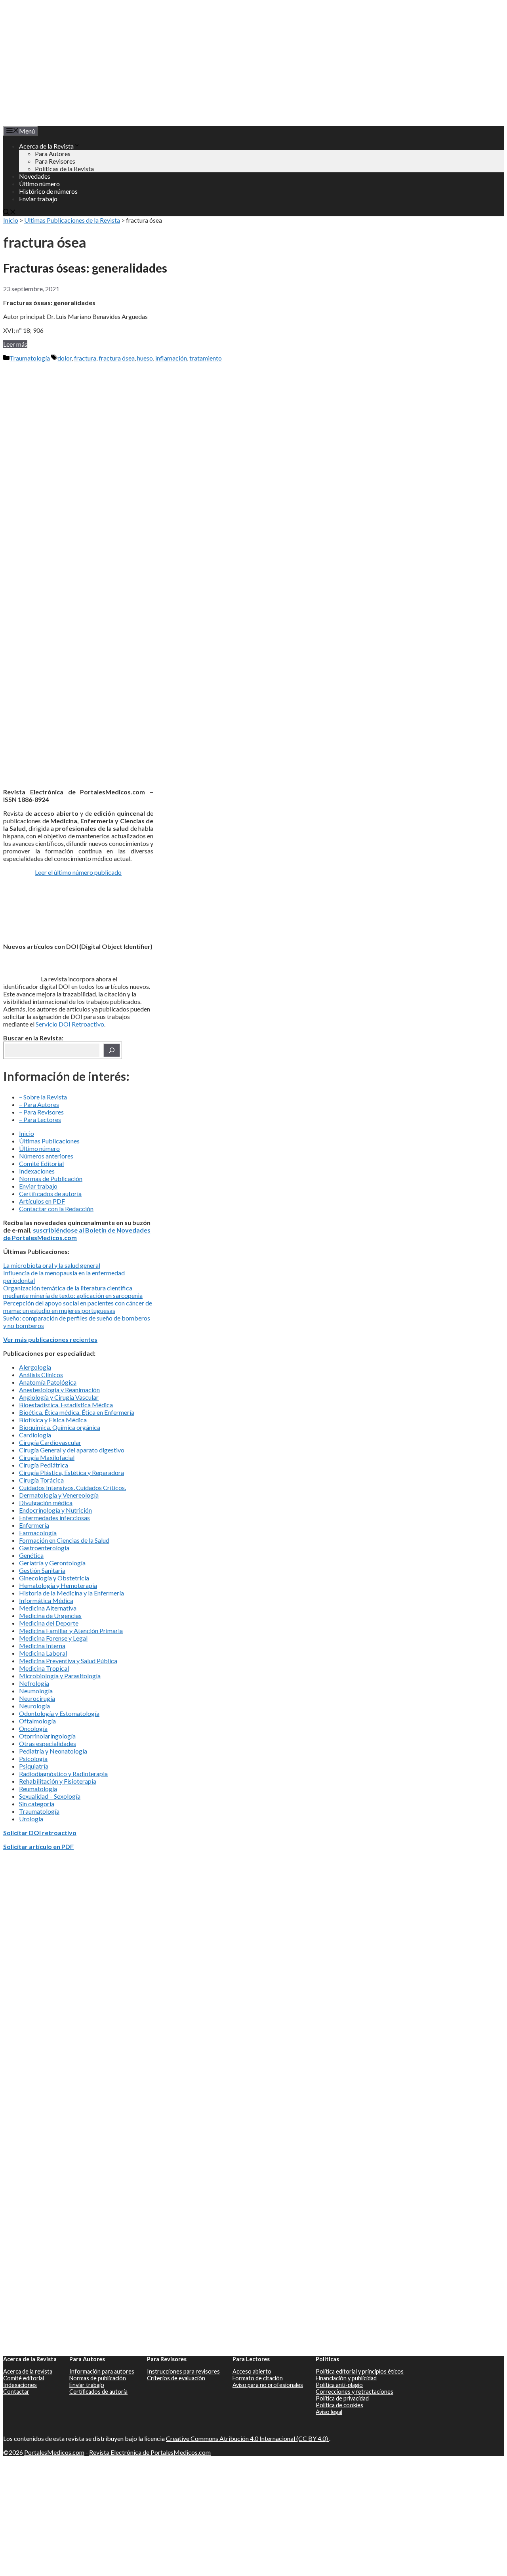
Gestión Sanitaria (42, 1570)
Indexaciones (37, 1171)
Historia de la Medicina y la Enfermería (71, 1593)
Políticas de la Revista (64, 169)
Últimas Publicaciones (49, 1141)
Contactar (16, 2392)
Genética (31, 1555)
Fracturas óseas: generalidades (85, 268)
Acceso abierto (252, 2371)
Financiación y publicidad (346, 2378)
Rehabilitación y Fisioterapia (58, 1781)
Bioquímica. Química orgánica (60, 1427)
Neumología (36, 1691)
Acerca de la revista (28, 2371)
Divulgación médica (46, 1503)
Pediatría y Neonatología (53, 1751)
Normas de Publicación (51, 1178)
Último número (39, 184)
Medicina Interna (42, 1646)
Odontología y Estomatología (59, 1713)
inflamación (171, 358)
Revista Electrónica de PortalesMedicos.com (150, 2452)
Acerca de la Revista (46, 146)
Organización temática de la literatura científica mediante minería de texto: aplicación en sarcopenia (73, 1292)
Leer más (15, 344)
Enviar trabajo (38, 199)
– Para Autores (39, 1104)
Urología (31, 1819)
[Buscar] (112, 1050)
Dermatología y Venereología (59, 1495)
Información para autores (102, 2371)
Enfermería (34, 1525)
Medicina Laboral (43, 1653)
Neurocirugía (37, 1698)
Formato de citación (258, 2378)
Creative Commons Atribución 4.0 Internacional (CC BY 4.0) (248, 2438)
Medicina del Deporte (49, 1623)
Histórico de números (48, 191)
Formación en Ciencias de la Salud (64, 1540)
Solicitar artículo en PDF (38, 1846)
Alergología (35, 1367)
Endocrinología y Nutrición (55, 1510)
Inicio (11, 220)
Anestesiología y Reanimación (59, 1390)
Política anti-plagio (339, 2385)
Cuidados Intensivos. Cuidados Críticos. (72, 1487)
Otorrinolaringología (47, 1736)
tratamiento (206, 358)
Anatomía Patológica (48, 1382)
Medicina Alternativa (48, 1608)
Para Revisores (55, 161)
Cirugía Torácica (41, 1480)
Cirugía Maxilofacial (47, 1457)
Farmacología (38, 1533)
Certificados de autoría (50, 1194)
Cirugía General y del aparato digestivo (72, 1450)
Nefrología (34, 1683)
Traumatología (30, 358)
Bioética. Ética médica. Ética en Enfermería (77, 1412)
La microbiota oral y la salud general (52, 1265)
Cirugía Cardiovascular (50, 1442)
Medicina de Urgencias (50, 1615)
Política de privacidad (342, 2398)
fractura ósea (117, 358)
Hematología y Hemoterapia (58, 1585)
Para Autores (53, 154)
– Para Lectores (40, 1119)
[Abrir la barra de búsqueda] (10, 213)
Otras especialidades (48, 1743)
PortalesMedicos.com (54, 2452)
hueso (145, 358)
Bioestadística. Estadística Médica (66, 1405)
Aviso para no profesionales (268, 2385)
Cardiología (35, 1435)
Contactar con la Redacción (56, 1209)
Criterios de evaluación (176, 2378)
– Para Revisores (41, 1112)
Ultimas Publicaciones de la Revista (72, 220)
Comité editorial (24, 2378)
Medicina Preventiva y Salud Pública (68, 1661)
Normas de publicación (98, 2378)
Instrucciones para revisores (183, 2371)
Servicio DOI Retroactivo (70, 1024)
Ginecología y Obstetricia (54, 1578)
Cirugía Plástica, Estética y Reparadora (71, 1472)
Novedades (35, 176)
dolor (65, 358)
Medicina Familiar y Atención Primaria (71, 1631)
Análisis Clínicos (41, 1375)
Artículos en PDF (42, 1201)
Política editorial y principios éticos (360, 2371)
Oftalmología (37, 1721)
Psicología (33, 1758)
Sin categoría (37, 1804)
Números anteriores (46, 1156)
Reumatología (38, 1789)
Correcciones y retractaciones (355, 2392)
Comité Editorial (41, 1163)
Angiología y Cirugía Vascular (59, 1397)
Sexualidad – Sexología (50, 1796)
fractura (85, 358)
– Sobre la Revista (43, 1097)
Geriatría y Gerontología (52, 1563)
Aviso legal (329, 2412)
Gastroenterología (44, 1548)
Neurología (34, 1706)
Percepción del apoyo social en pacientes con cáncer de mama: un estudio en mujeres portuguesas (78, 1307)
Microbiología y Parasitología (60, 1676)
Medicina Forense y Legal (53, 1638)
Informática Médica (46, 1600)
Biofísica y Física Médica (53, 1420)
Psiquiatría (34, 1766)
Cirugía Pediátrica (44, 1465)
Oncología (33, 1728)
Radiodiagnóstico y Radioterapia (63, 1774)
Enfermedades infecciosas (54, 1518)
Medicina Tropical (44, 1668)
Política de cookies (339, 2405)
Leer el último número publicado (78, 872)
